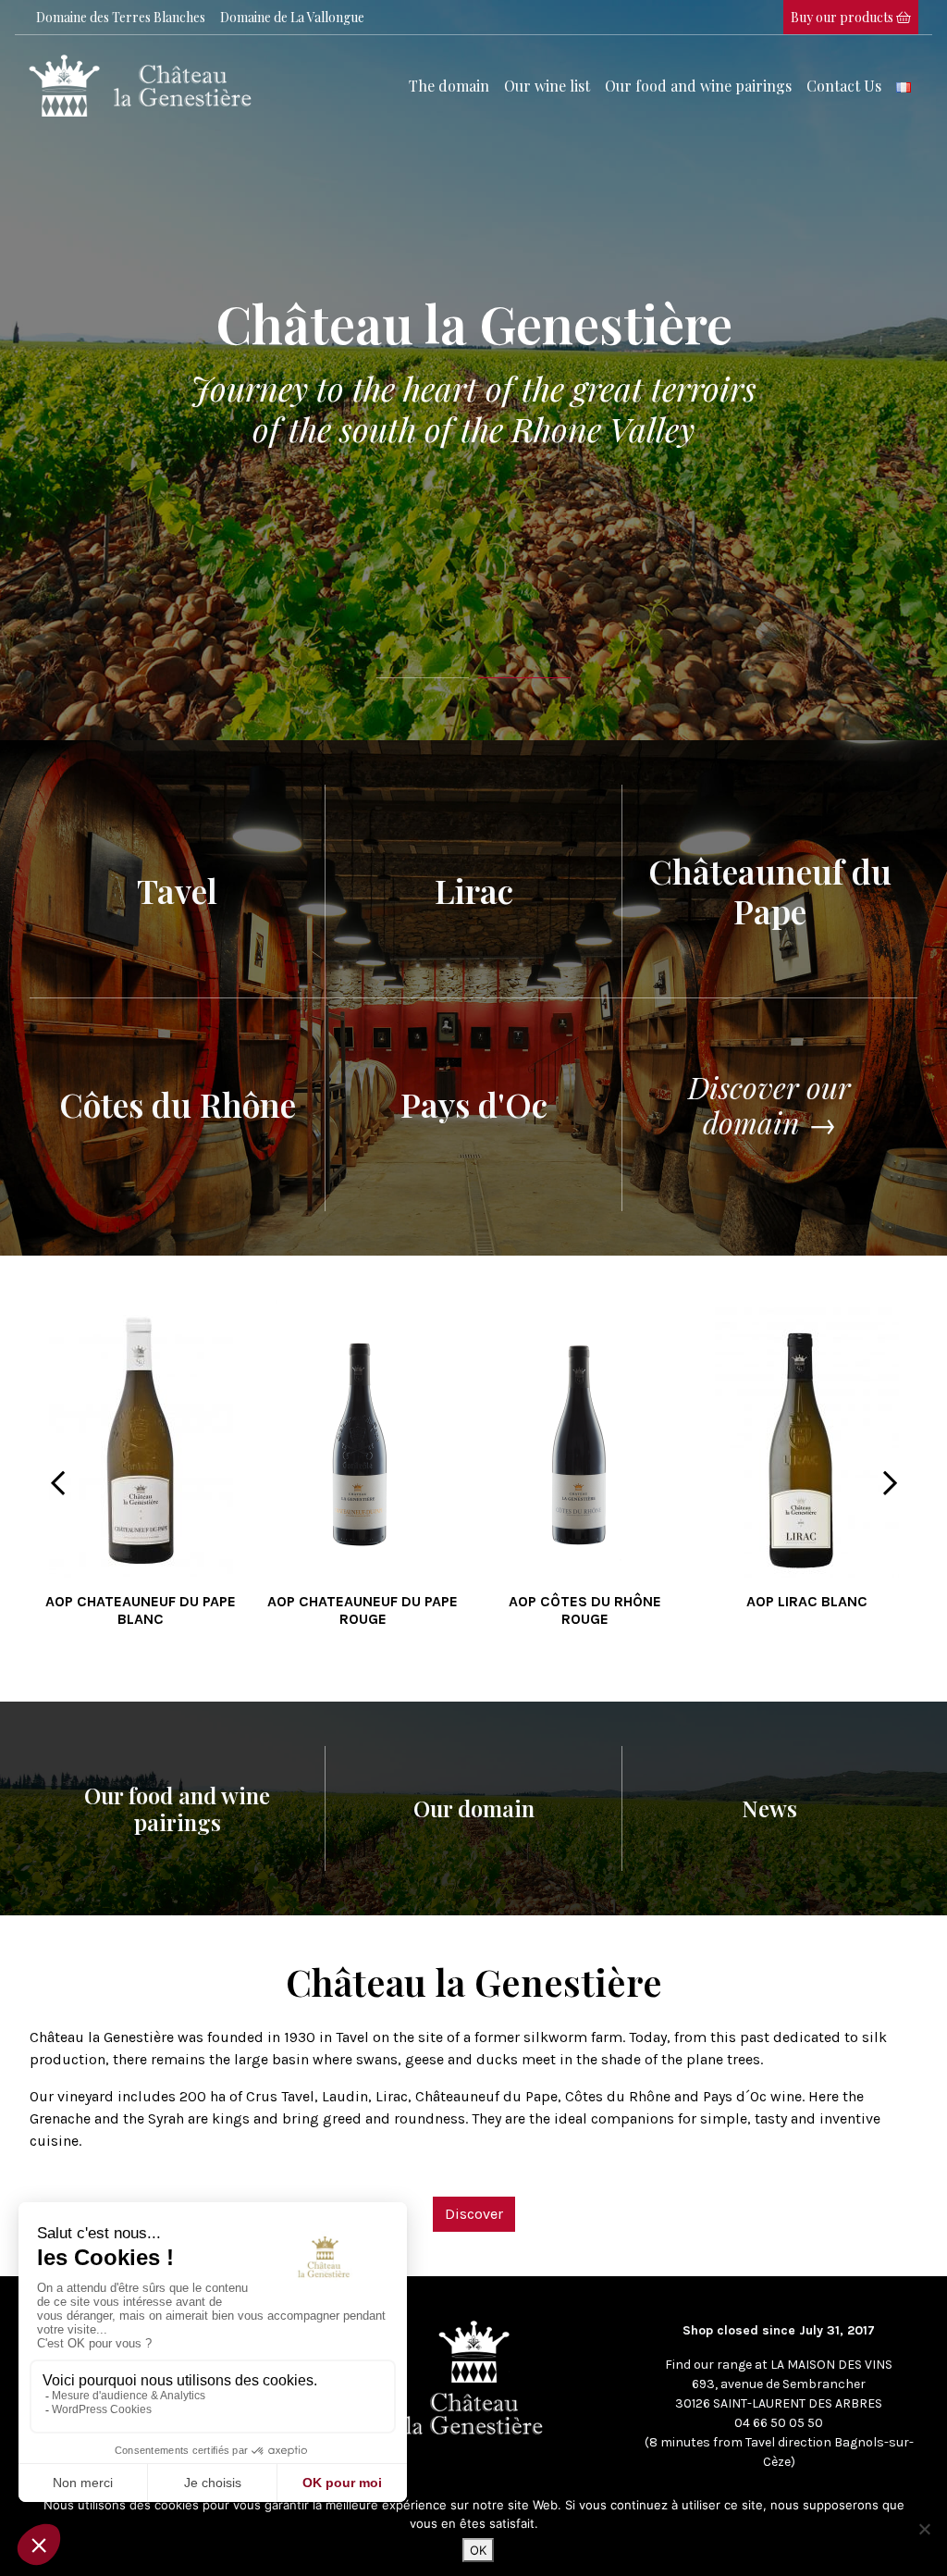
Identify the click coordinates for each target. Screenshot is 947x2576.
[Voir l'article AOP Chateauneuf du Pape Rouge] (363, 1437)
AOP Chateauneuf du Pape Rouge (363, 1610)
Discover (474, 2214)
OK (478, 2550)
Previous (57, 1479)
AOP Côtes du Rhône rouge (585, 1610)
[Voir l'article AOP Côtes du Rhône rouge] (584, 1437)
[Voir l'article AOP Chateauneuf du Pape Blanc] (141, 1437)
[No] (924, 2529)
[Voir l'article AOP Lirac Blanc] (807, 1437)
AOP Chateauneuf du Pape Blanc (141, 1610)
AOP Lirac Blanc (807, 1601)
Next (890, 1479)
